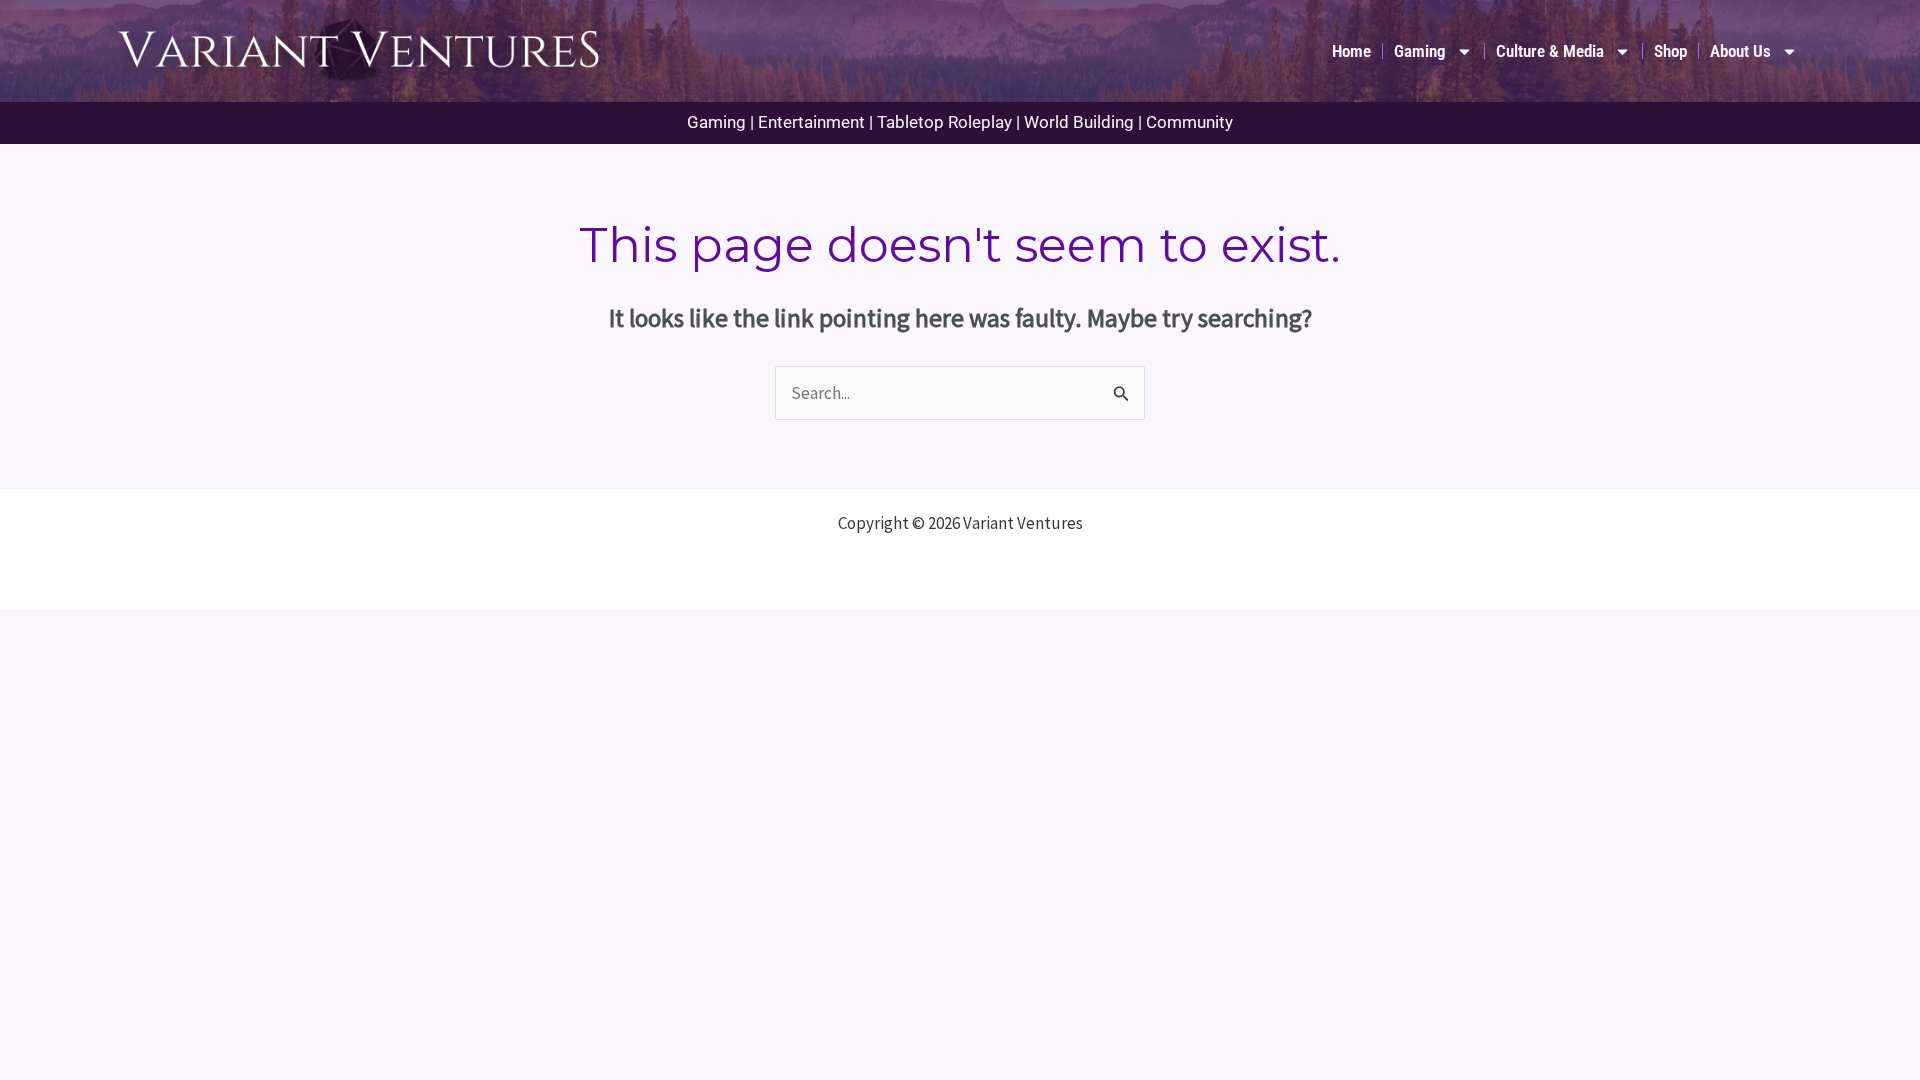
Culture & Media (1550, 51)
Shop (1670, 51)
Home (1351, 51)
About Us (1740, 51)
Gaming (1420, 51)
